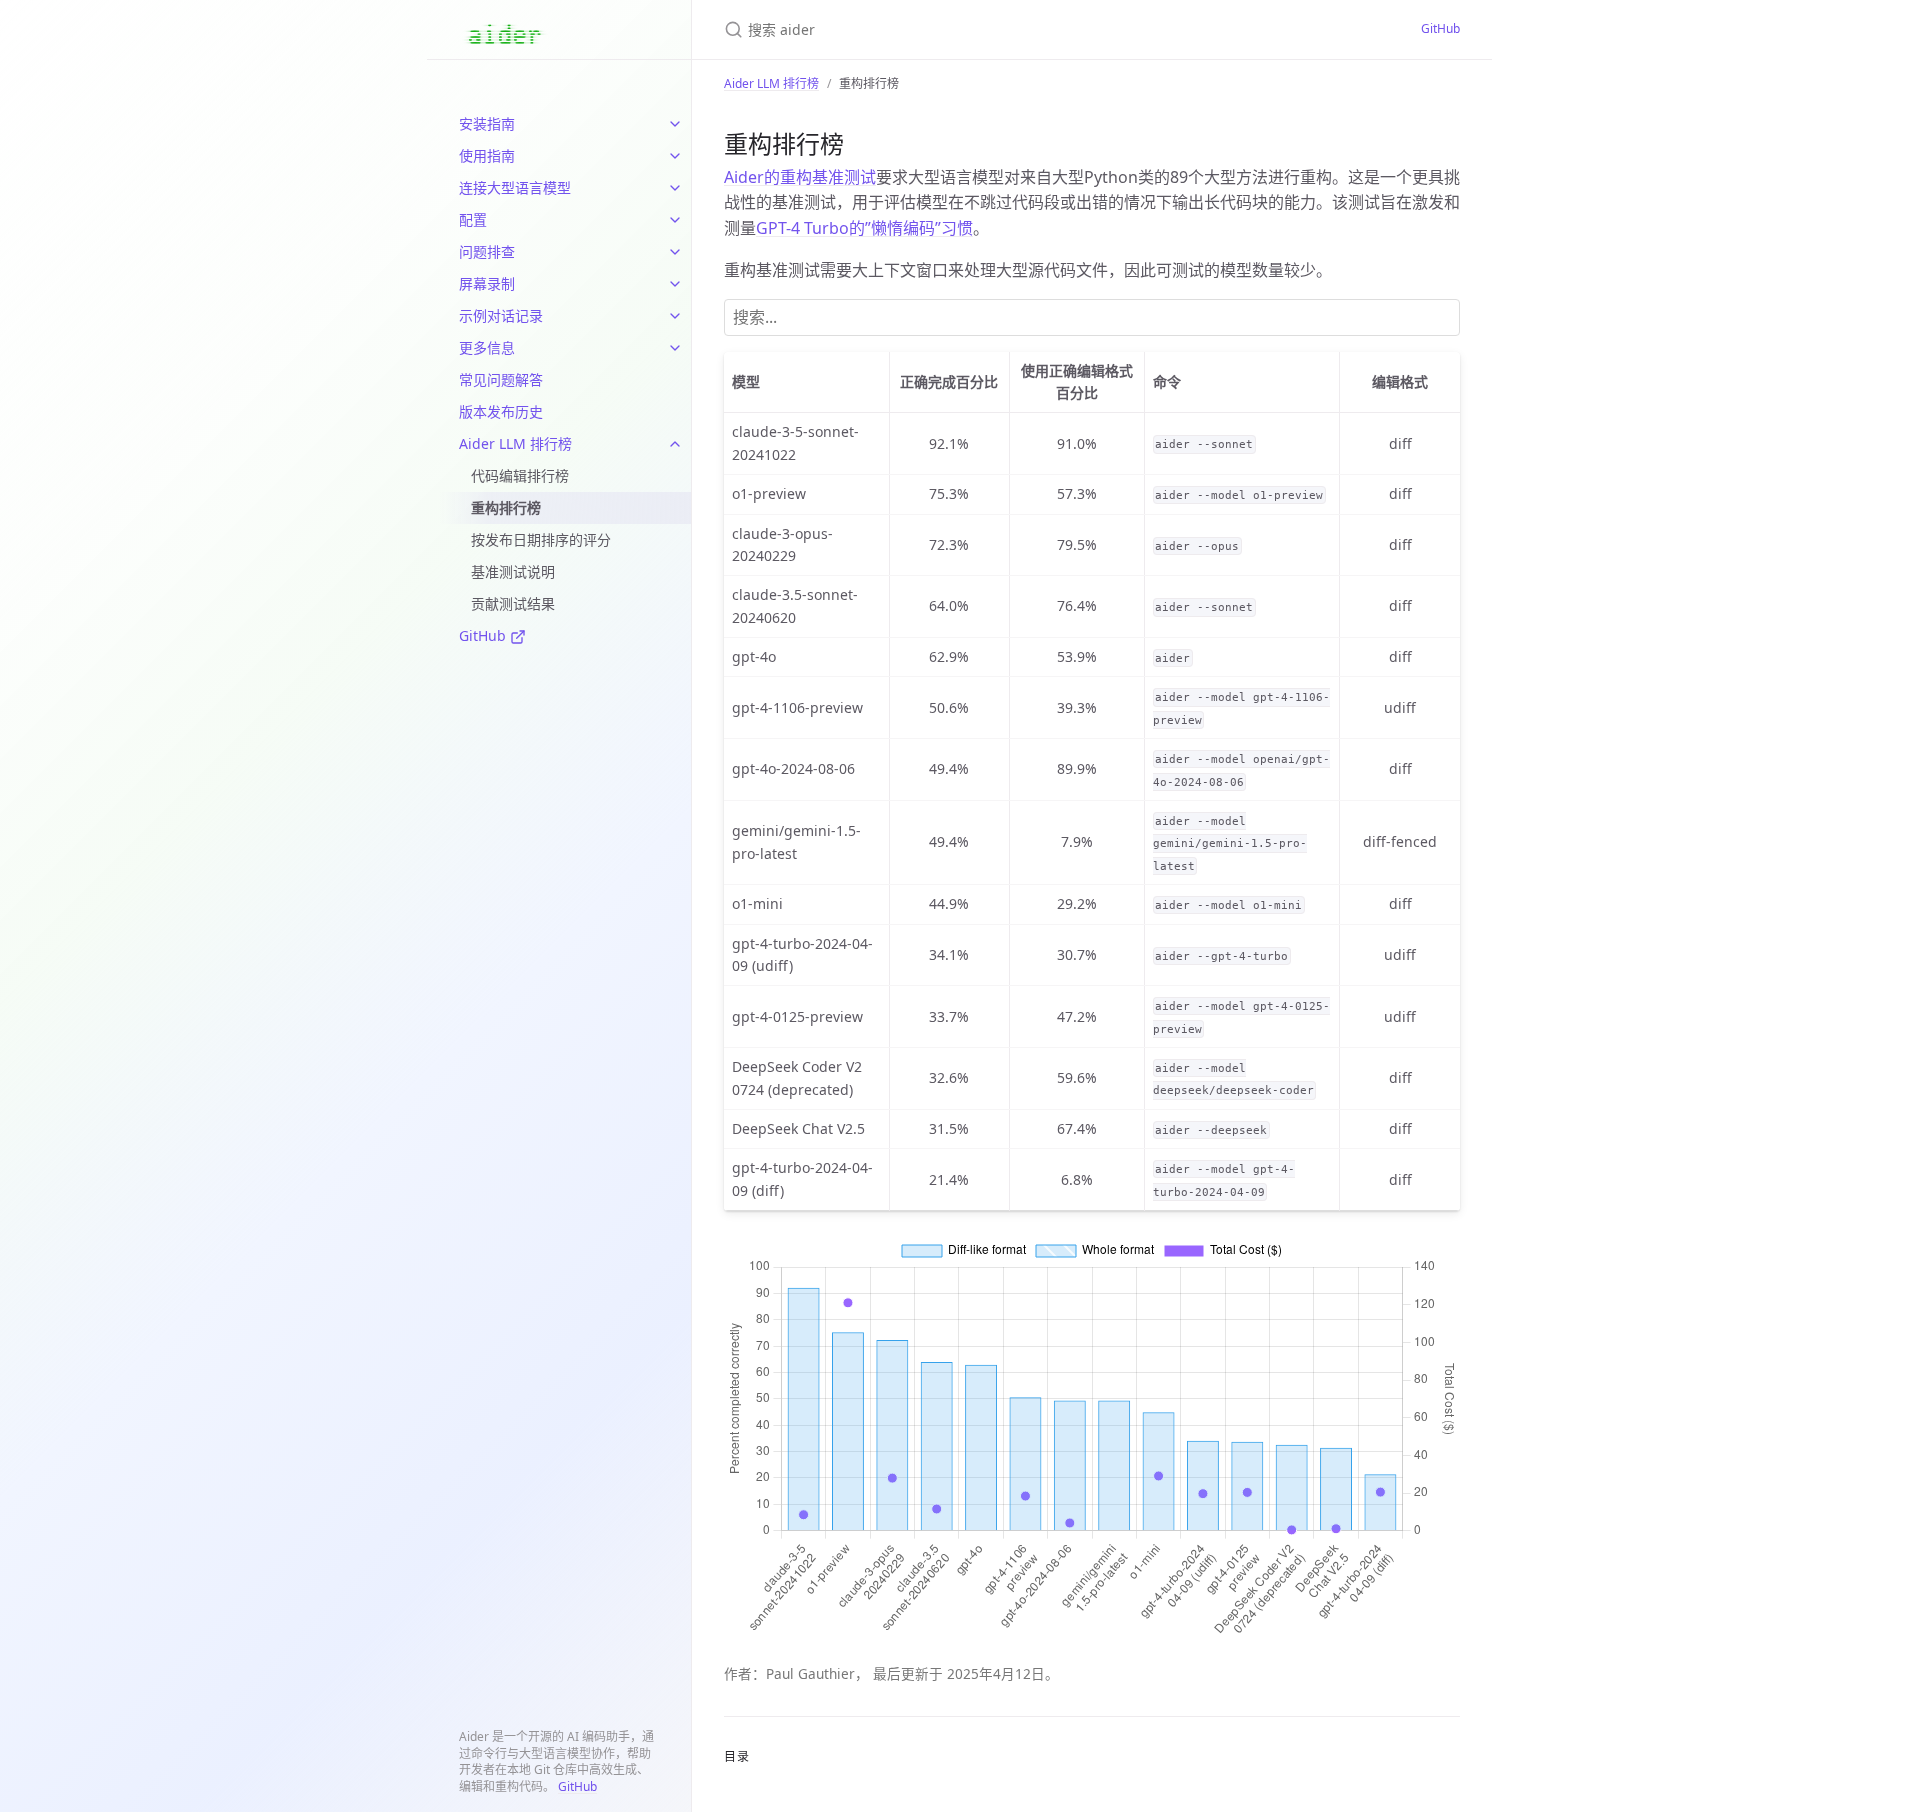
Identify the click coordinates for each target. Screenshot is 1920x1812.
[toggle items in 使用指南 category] (675, 156)
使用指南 (487, 155)
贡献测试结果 (513, 603)
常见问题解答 (501, 379)
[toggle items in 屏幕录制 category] (675, 284)
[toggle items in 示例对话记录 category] (675, 316)
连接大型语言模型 (515, 187)
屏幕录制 (487, 283)
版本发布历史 (501, 411)
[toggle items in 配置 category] (675, 220)
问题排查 (487, 251)
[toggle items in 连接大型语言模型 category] (675, 188)
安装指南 (487, 123)
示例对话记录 (501, 315)
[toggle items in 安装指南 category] (675, 124)
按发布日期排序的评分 (541, 539)
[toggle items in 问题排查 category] (675, 252)
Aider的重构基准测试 (800, 177)
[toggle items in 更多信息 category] (675, 348)
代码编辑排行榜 (520, 475)
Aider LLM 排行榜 (515, 443)
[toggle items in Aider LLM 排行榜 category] (675, 444)
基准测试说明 (513, 571)
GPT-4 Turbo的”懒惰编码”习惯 (864, 228)
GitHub (484, 635)
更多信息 (487, 347)
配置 (473, 219)
